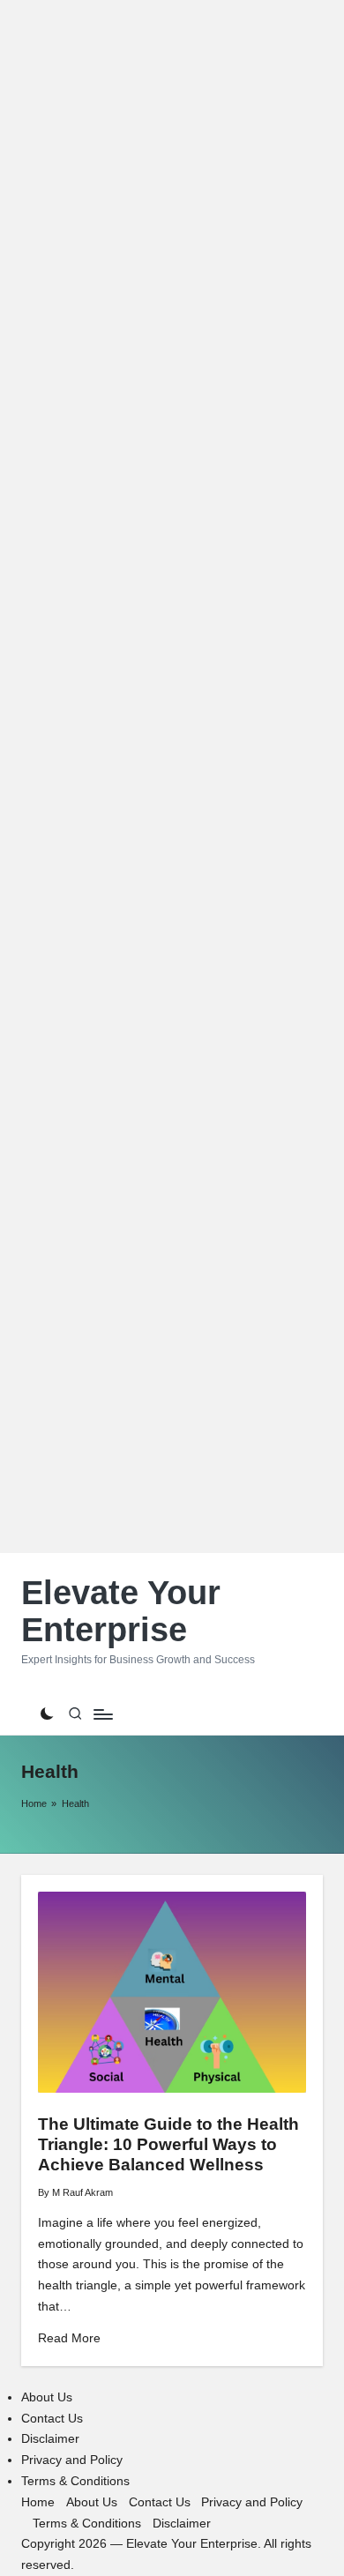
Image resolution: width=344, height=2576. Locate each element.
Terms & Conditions (75, 2481)
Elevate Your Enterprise (121, 1612)
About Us (47, 2397)
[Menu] (102, 1714)
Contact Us (52, 2419)
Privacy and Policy (72, 2460)
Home (34, 1803)
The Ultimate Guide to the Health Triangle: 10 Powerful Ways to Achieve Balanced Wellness (168, 2144)
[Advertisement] (172, 777)
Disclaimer (50, 2439)
